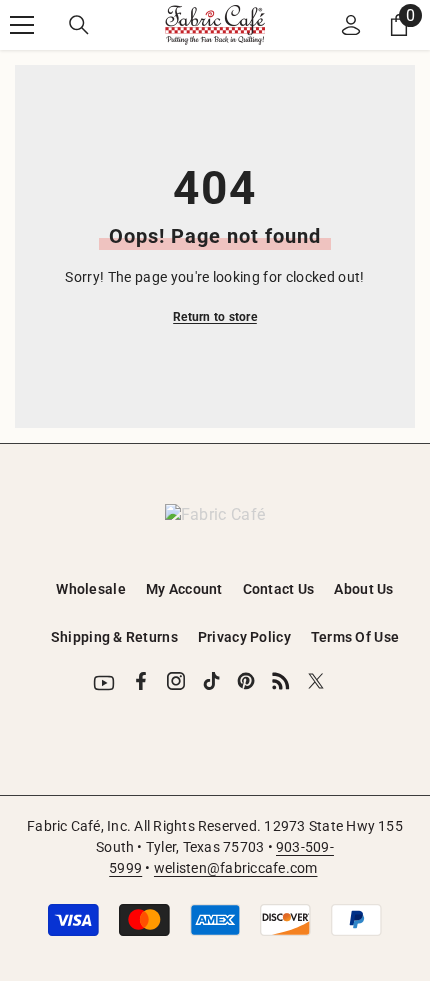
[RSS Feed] (281, 681)
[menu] (22, 25)
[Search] (79, 25)
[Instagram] (176, 681)
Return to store (215, 317)
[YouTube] (104, 683)
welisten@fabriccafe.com (236, 868)
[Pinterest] (246, 681)
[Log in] (351, 25)
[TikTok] (211, 681)
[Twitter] (316, 681)
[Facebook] (141, 681)
